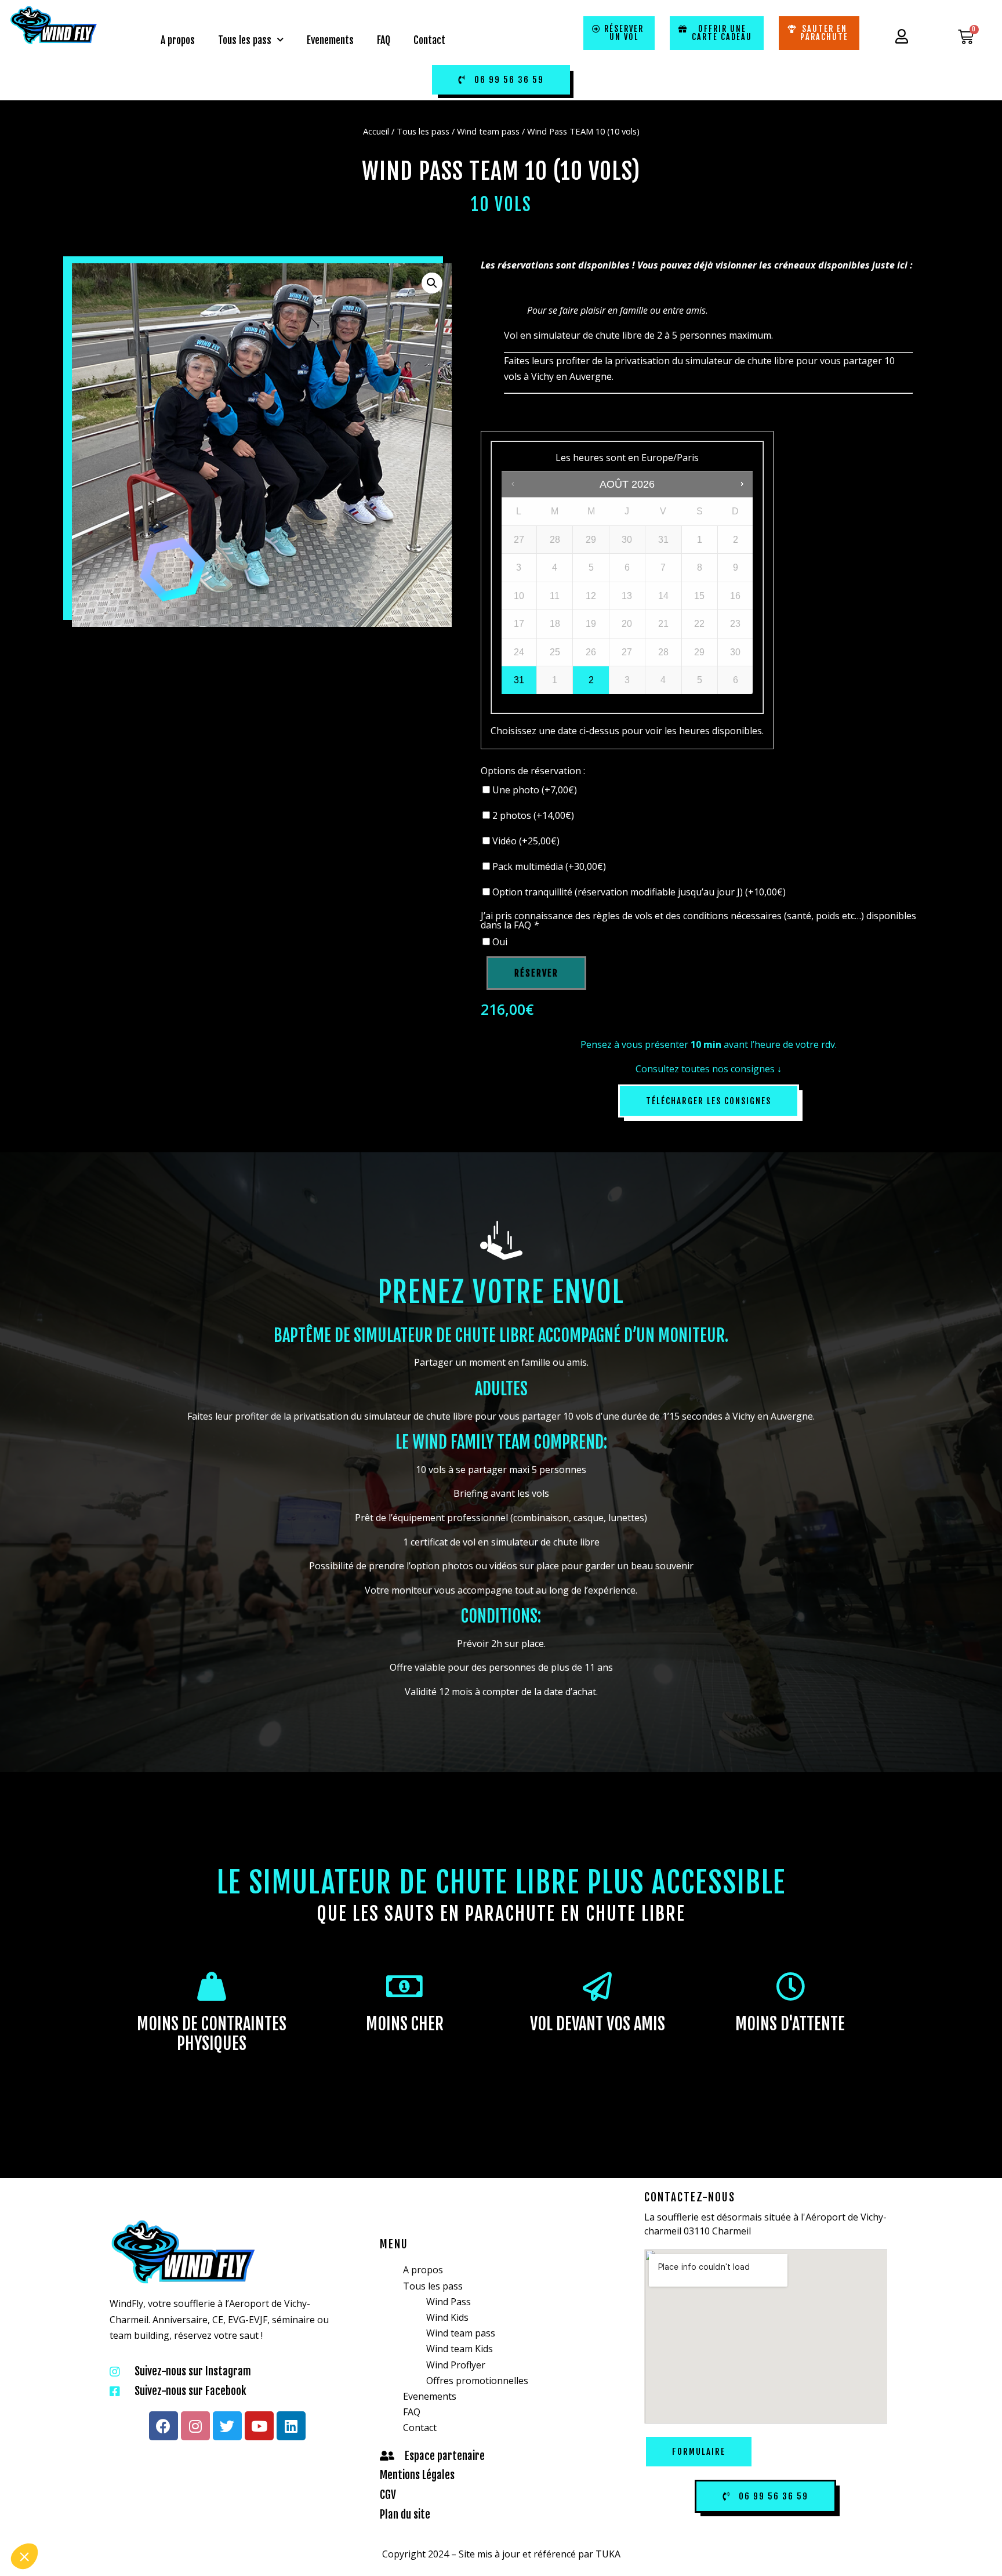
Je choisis (133, 2517)
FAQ (384, 40)
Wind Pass (449, 2302)
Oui (499, 942)
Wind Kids (447, 2317)
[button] (24, 2556)
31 (519, 680)
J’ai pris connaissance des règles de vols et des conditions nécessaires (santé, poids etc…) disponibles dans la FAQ (698, 920)
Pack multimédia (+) (548, 866)
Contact (429, 40)
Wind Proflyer (456, 2365)
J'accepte (215, 2517)
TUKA (608, 2554)
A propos (178, 40)
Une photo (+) (533, 790)
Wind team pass (488, 131)
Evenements (330, 40)
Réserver (536, 973)
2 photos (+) (532, 815)
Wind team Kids (460, 2349)
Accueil (376, 131)
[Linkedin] (291, 2426)
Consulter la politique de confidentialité (85, 2480)
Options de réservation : (533, 771)
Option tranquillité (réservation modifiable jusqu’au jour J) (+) (638, 892)
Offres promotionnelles (477, 2381)
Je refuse (52, 2517)
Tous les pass (245, 40)
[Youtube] (259, 2426)
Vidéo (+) (525, 841)
